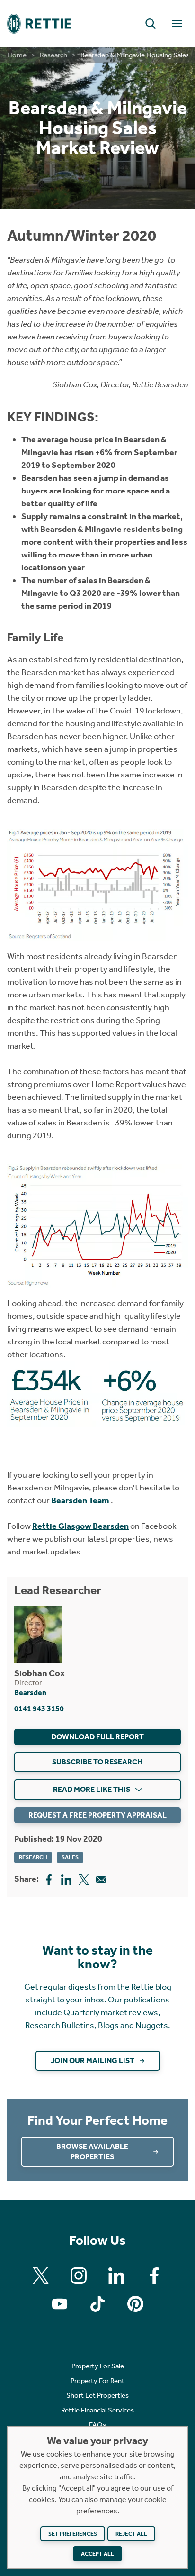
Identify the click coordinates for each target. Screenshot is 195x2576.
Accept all (97, 2554)
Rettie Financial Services (97, 2410)
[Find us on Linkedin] (116, 2275)
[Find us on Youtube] (60, 2304)
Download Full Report (97, 1737)
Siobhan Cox (40, 1673)
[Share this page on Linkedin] (66, 1879)
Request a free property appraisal (97, 1815)
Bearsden (30, 1693)
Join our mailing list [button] (93, 2060)
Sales (70, 1857)
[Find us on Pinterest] (135, 2304)
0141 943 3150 (39, 1709)
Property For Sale (98, 2366)
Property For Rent (97, 2381)
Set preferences (73, 2534)
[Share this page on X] (84, 1879)
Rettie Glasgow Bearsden (80, 1526)
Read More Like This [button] (92, 1789)
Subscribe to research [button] (97, 1762)
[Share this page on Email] (101, 1879)
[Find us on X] (41, 2275)
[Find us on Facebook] (154, 2275)
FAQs (97, 2425)
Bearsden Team (80, 1500)
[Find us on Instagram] (79, 2275)
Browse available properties (92, 2151)
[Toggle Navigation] (177, 24)
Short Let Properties (97, 2395)
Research (53, 55)
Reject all (131, 2534)
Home (17, 55)
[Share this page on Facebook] (49, 1879)
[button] (151, 24)
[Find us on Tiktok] (97, 2304)
